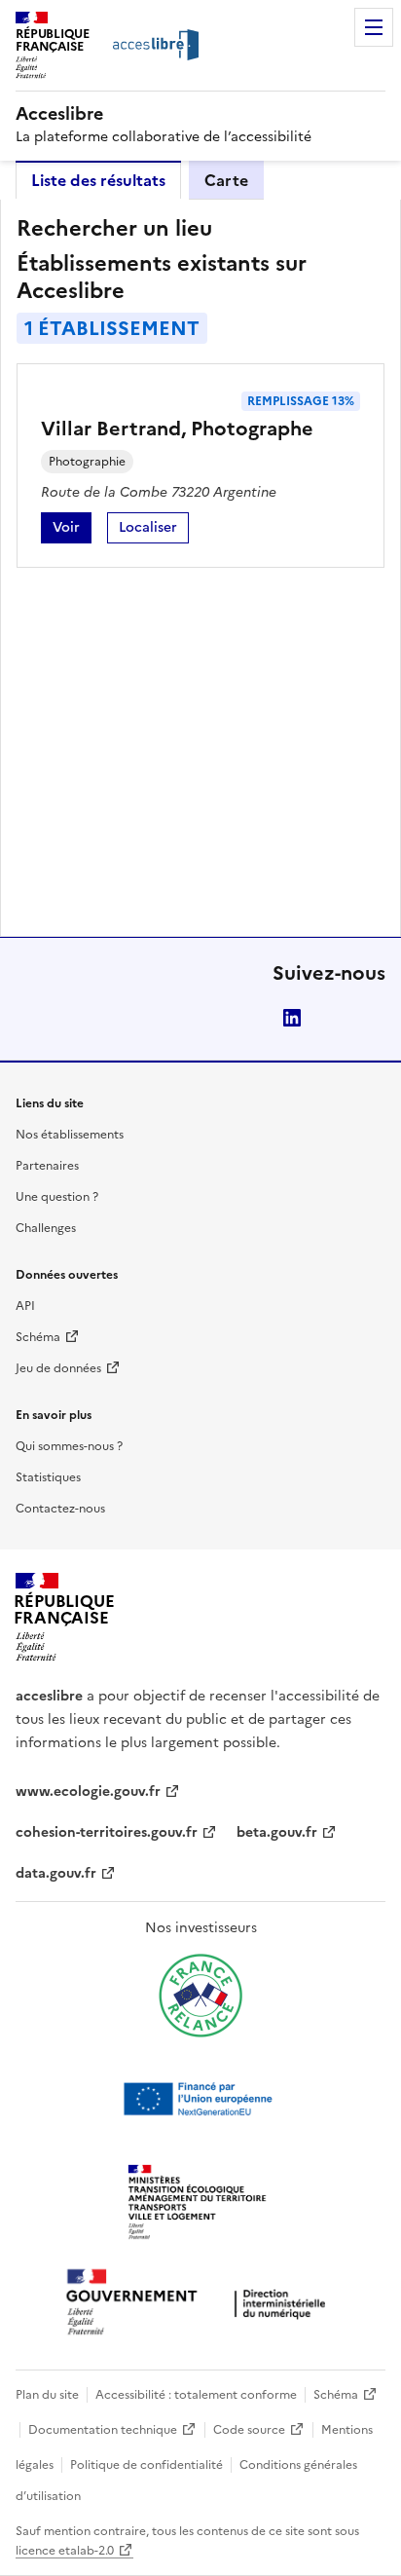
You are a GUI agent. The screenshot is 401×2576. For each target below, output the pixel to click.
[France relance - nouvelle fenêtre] (200, 1996)
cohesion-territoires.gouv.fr (107, 1832)
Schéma (38, 1337)
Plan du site (47, 2395)
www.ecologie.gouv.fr (88, 1792)
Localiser (154, 530)
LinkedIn (292, 1018)
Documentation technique (103, 2430)
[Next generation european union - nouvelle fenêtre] (200, 2099)
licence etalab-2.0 (65, 2551)
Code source (249, 2430)
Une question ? (57, 1197)
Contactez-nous (60, 1509)
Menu (374, 27)
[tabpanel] (200, 568)
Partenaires (47, 1166)
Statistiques (48, 1477)
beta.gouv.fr (277, 1832)
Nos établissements (70, 1135)
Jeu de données (58, 1368)
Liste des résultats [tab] (98, 180)
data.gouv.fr (56, 1873)
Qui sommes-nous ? (69, 1446)
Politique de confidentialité (146, 2465)
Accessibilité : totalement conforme (196, 2395)
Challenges (46, 1228)
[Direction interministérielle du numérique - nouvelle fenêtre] (200, 2304)
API (25, 1306)
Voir (72, 530)
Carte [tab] (226, 180)
